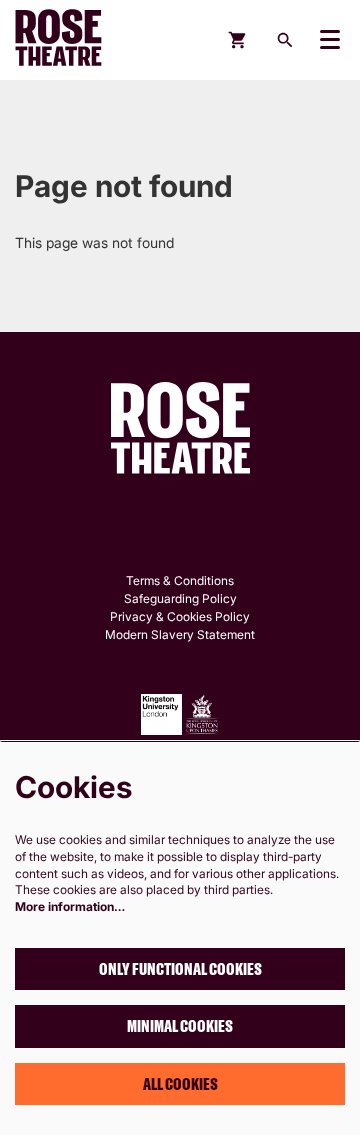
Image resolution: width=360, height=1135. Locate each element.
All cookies (180, 1084)
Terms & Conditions (180, 580)
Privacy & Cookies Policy (180, 616)
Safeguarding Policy (180, 598)
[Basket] (238, 40)
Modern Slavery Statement (180, 634)
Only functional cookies (180, 969)
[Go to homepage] (75, 40)
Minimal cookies (180, 1026)
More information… (70, 906)
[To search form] (285, 40)
